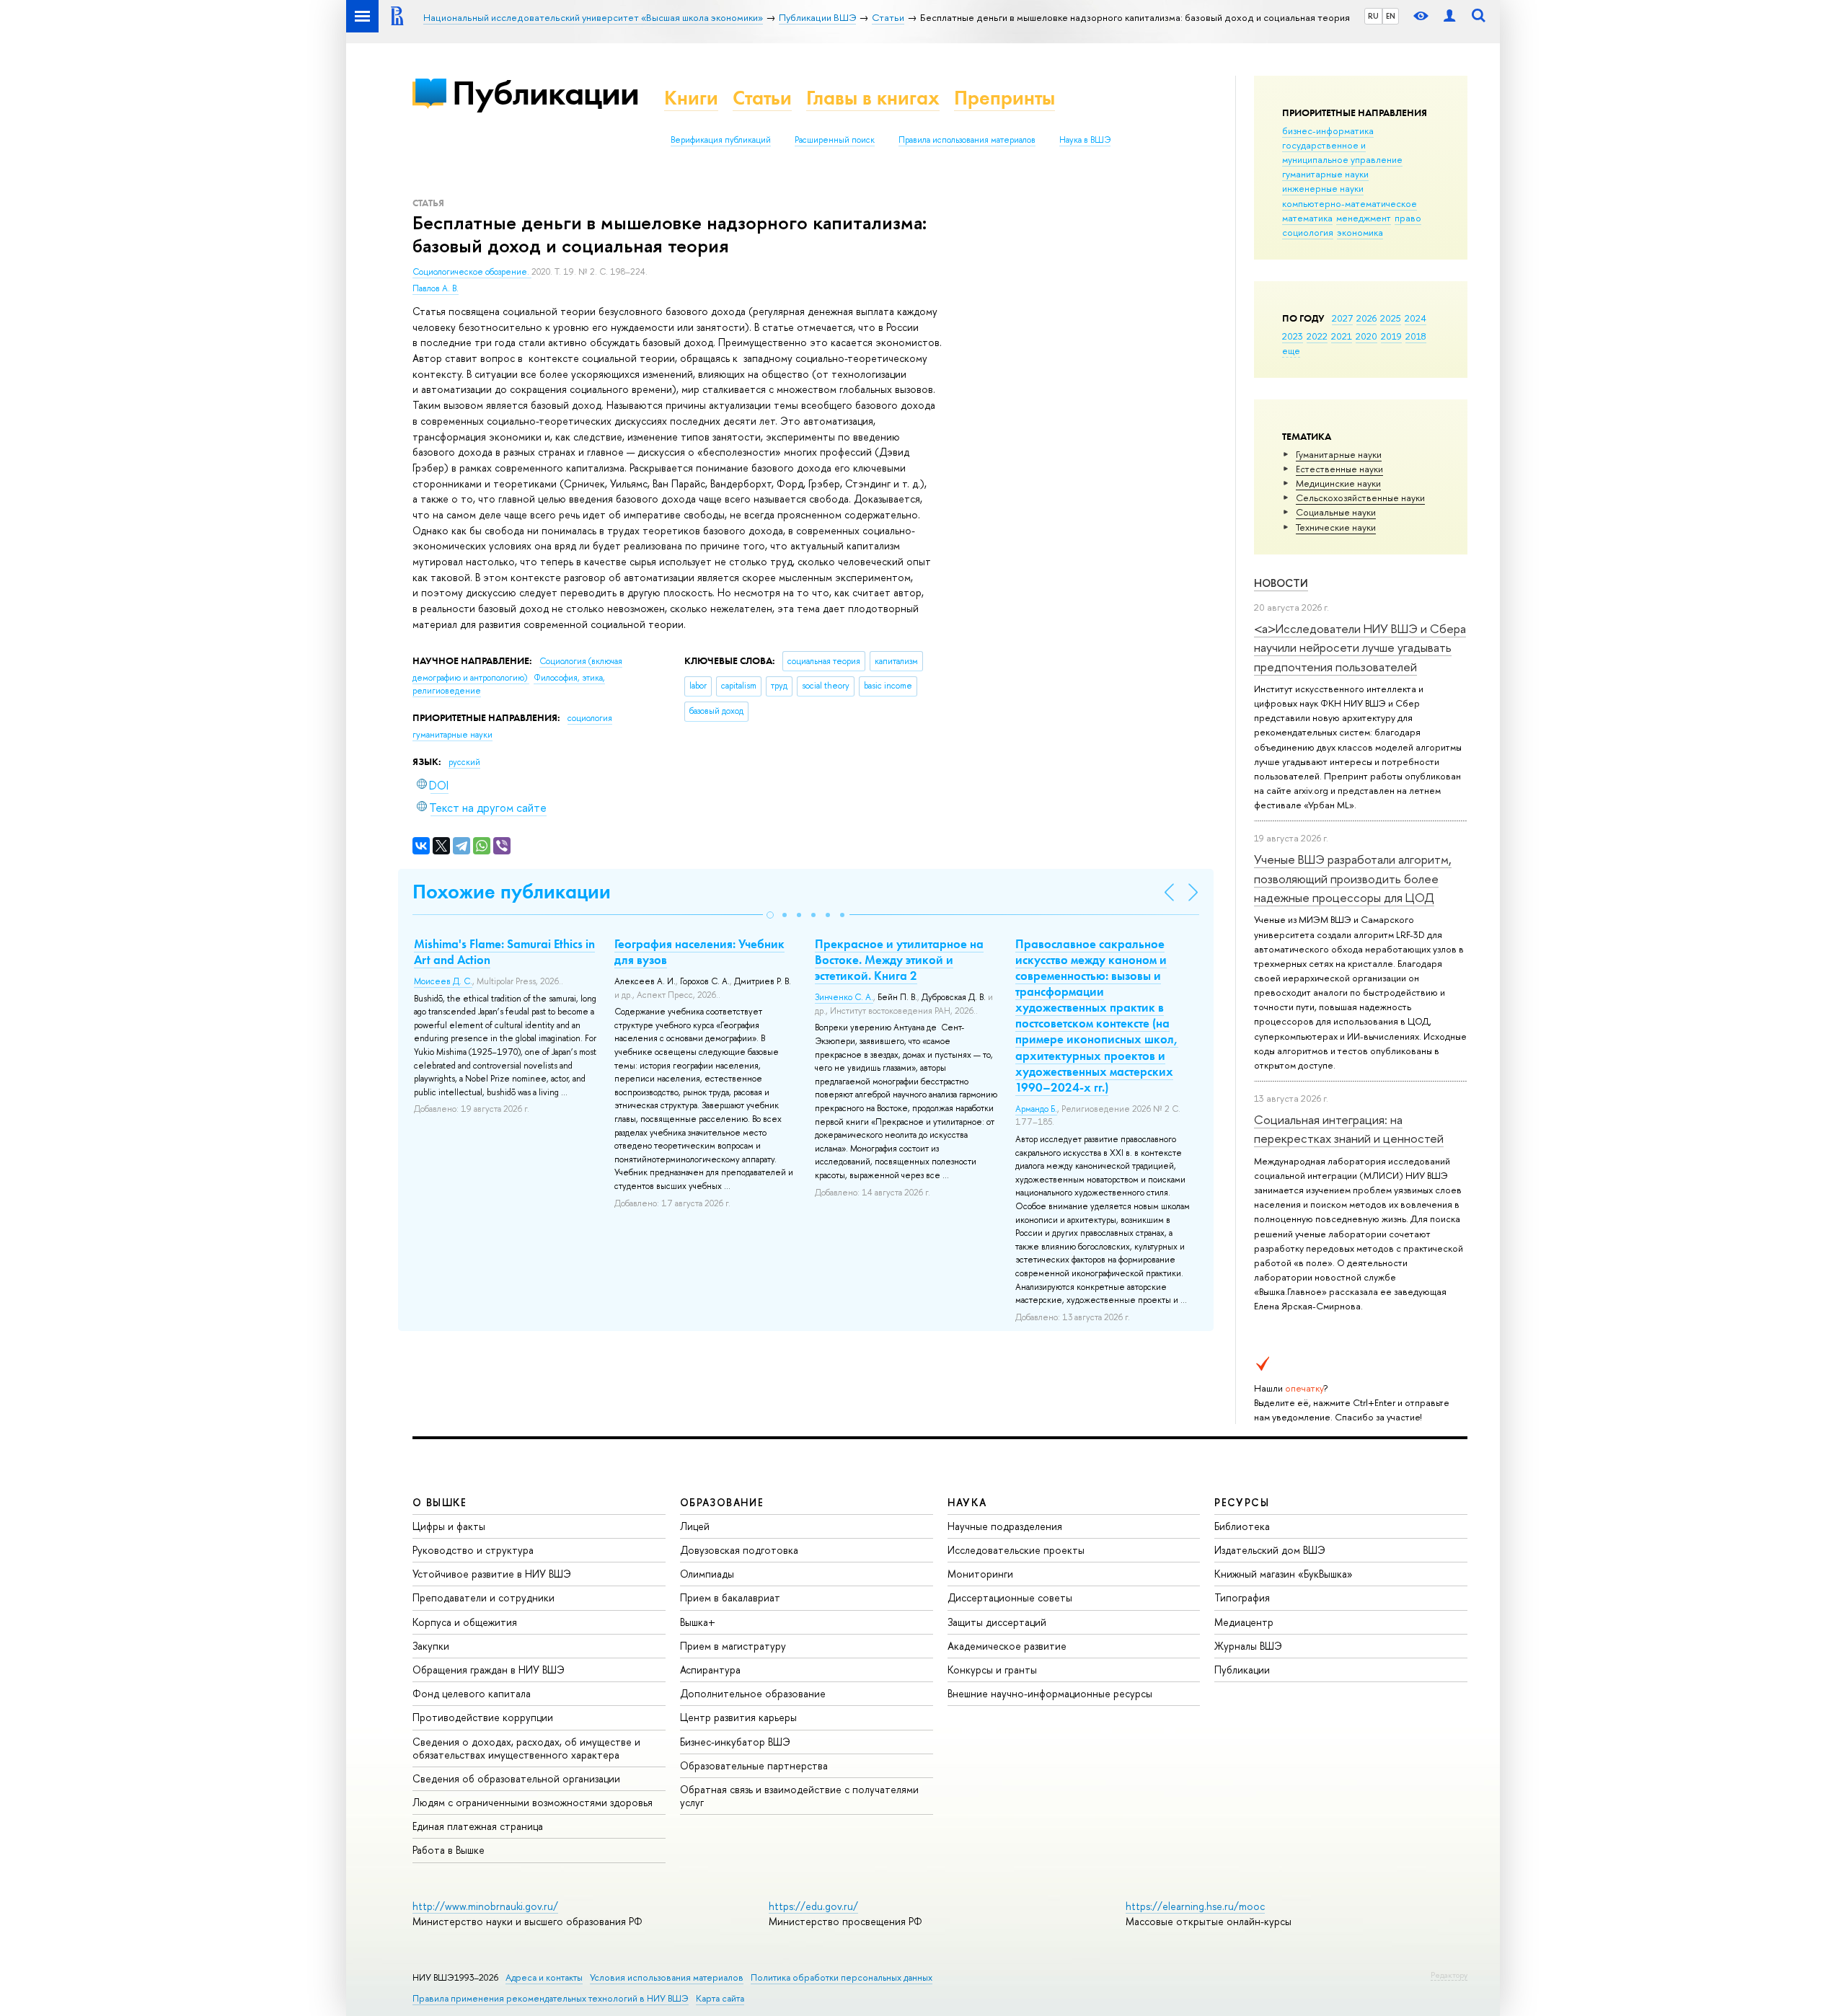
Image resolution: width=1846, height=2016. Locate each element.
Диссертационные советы (1010, 1597)
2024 (1416, 318)
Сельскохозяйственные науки (1360, 498)
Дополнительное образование (753, 1693)
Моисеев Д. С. (443, 981)
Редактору (1449, 1975)
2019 (1391, 336)
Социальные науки (1336, 512)
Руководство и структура (473, 1550)
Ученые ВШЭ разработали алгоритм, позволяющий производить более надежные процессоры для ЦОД (1353, 878)
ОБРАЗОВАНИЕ (722, 1502)
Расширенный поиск (835, 140)
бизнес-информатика (1328, 131)
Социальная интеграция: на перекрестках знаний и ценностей (1349, 1129)
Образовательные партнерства (754, 1765)
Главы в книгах (873, 98)
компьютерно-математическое (1350, 203)
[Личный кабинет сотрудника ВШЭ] (1449, 16)
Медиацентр (1244, 1622)
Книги (691, 98)
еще (1291, 350)
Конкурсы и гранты (992, 1670)
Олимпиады (707, 1574)
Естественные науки (1339, 469)
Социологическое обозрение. (472, 272)
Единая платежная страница (478, 1826)
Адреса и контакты (544, 1977)
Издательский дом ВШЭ (1270, 1550)
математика (1307, 218)
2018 (1416, 336)
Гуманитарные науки (1339, 454)
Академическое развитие (1007, 1646)
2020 (1366, 336)
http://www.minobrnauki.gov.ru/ (485, 1906)
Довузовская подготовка (739, 1550)
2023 (1293, 336)
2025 (1391, 318)
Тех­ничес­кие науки (1336, 527)
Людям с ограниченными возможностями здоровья (533, 1802)
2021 (1342, 336)
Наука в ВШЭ (1085, 140)
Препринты (1004, 98)
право (1408, 218)
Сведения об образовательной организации (516, 1778)
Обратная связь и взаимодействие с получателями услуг (799, 1796)
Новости (1281, 583)
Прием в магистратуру (733, 1646)
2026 (1366, 318)
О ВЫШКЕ (440, 1502)
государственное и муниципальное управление (1342, 152)
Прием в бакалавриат (730, 1597)
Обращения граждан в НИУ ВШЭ (489, 1670)
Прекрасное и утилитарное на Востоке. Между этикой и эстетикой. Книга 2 (899, 960)
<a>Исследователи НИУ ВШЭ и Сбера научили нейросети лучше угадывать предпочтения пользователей (1360, 647)
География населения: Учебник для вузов (699, 952)
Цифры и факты (449, 1526)
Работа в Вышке (449, 1850)
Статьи (762, 98)
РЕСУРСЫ (1242, 1502)
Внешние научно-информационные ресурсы (1050, 1693)
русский (464, 762)
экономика (1360, 232)
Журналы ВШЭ (1248, 1646)
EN (1391, 16)
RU (1373, 16)
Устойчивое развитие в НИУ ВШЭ (492, 1574)
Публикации (546, 93)
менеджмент (1364, 218)
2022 (1317, 336)
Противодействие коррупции (483, 1717)
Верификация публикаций (721, 140)
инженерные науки (1323, 188)
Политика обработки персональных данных (842, 1977)
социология (1308, 232)
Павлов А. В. (436, 288)
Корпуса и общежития (465, 1622)
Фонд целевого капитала (472, 1693)
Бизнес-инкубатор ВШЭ (735, 1742)
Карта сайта (720, 1998)
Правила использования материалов (967, 140)
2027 (1342, 318)
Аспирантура (710, 1670)
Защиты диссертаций (997, 1622)
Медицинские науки (1338, 483)
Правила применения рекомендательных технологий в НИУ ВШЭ (551, 1998)
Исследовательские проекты (1016, 1550)
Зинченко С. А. (844, 997)
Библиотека (1242, 1526)
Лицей (695, 1526)
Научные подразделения (1005, 1526)
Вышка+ (698, 1622)
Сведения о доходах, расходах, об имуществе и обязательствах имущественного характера (526, 1748)
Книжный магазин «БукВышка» (1284, 1574)
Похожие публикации (512, 892)
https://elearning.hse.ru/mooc (1195, 1906)
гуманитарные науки (1325, 174)
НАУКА (967, 1502)
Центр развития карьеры (738, 1717)
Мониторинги (980, 1574)
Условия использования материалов (667, 1977)
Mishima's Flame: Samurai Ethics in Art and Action (504, 952)
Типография (1242, 1597)
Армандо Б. (1036, 1109)
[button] (770, 915)
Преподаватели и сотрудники (483, 1597)
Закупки (431, 1646)
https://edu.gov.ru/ (813, 1906)
